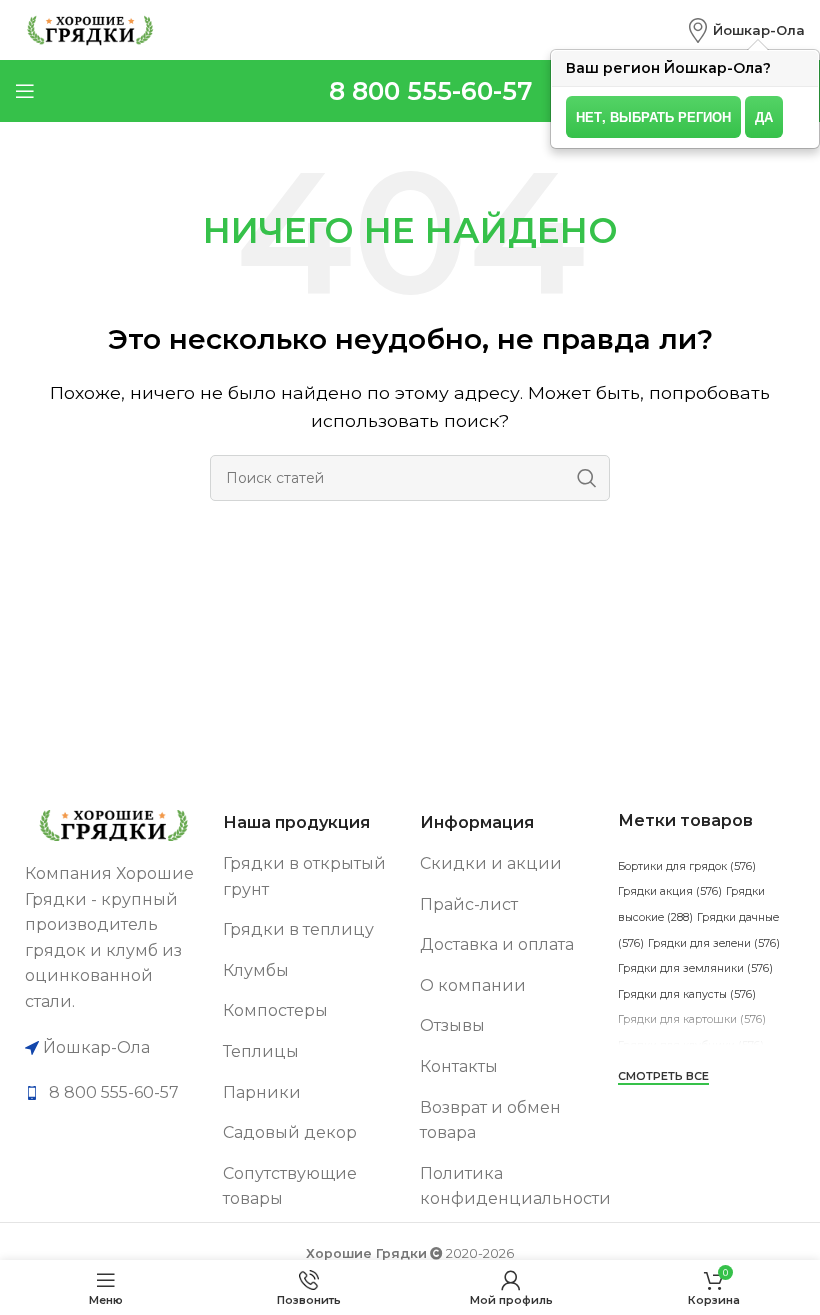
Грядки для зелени (714, 943)
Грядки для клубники (691, 1045)
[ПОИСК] (587, 478)
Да (764, 116)
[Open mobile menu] (25, 91)
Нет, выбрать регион (653, 116)
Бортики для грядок (687, 866)
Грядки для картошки (692, 1019)
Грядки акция (670, 891)
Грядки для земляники (695, 968)
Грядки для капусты (687, 994)
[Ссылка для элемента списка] (114, 1093)
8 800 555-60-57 (430, 91)
